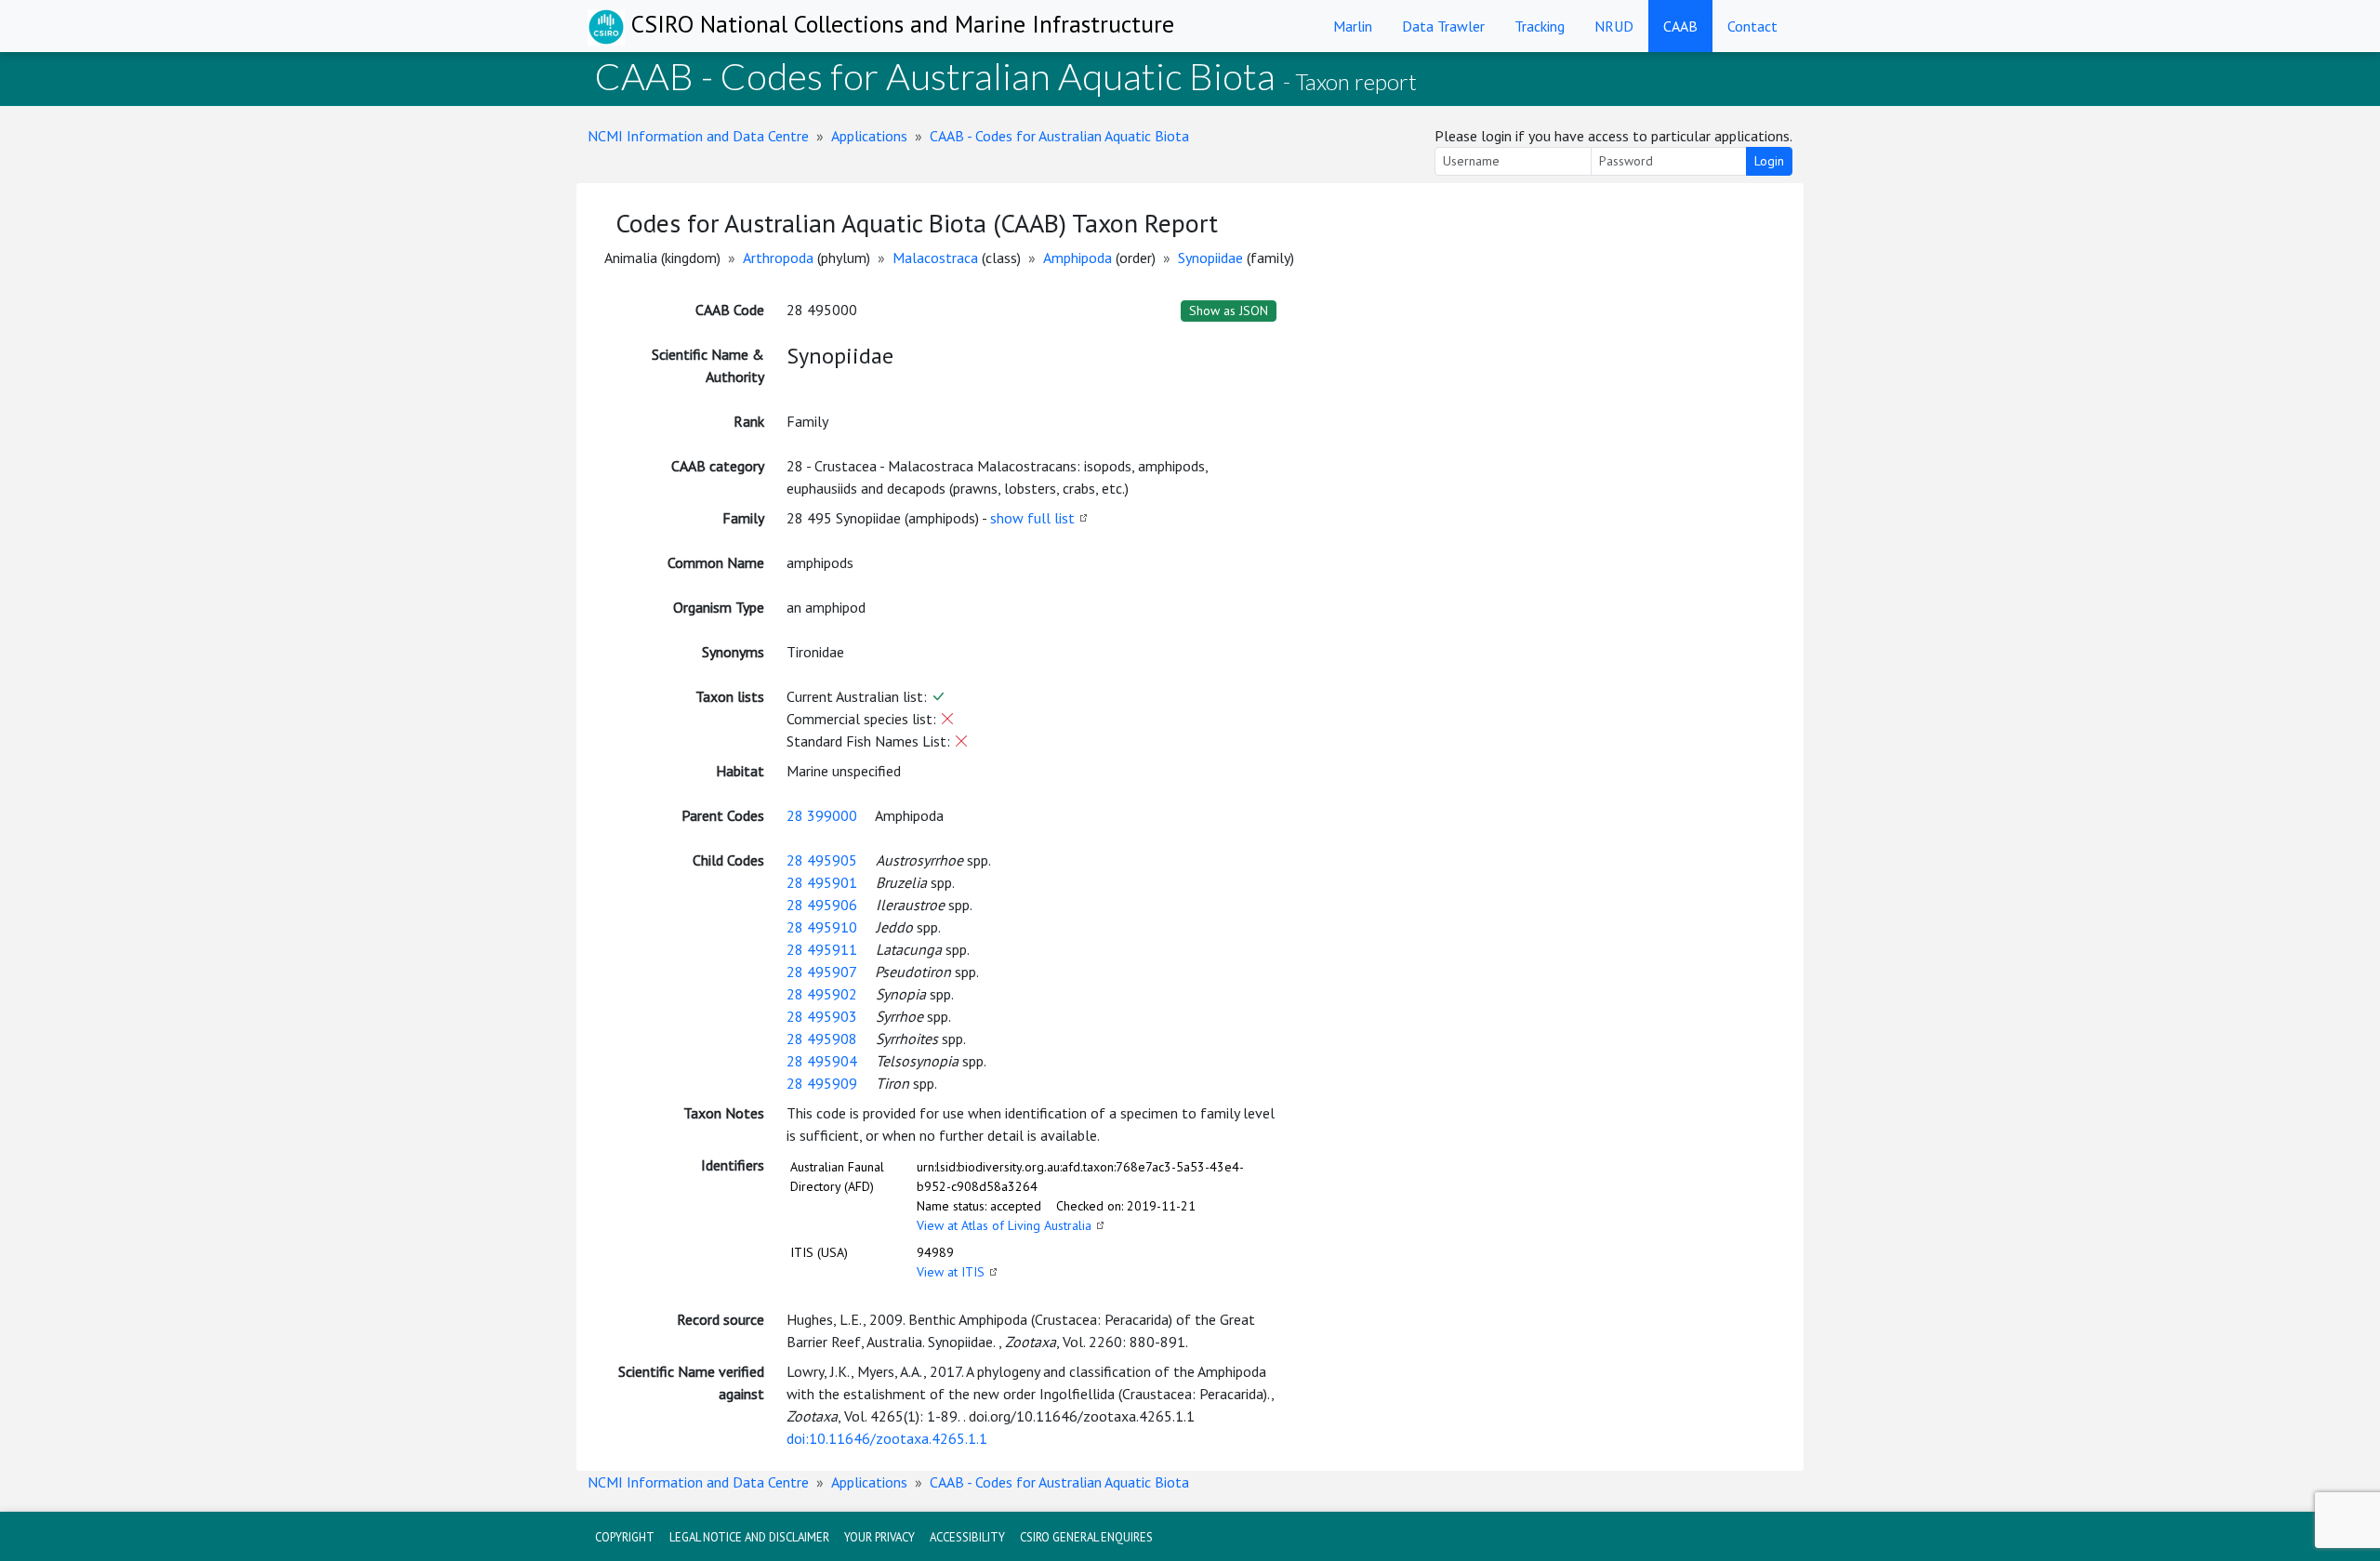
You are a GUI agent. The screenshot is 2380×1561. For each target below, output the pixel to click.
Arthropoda (778, 258)
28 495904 (822, 1061)
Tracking (1540, 26)
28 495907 (821, 972)
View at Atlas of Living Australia (1004, 1225)
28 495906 (822, 905)
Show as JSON (1229, 311)
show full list (1032, 518)
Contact (1752, 26)
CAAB (1680, 26)
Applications (869, 136)
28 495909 (822, 1083)
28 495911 (822, 949)
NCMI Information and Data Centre (698, 136)
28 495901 (822, 882)
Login (1769, 161)
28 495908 (822, 1038)
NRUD (1614, 26)
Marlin (1353, 26)
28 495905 (822, 860)
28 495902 (822, 994)
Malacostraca (935, 258)
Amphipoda (1078, 258)
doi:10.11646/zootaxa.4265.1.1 (887, 1438)
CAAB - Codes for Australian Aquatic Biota (1059, 136)
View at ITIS (951, 1272)
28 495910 (822, 927)
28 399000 (822, 815)
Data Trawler (1443, 26)
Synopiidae (1210, 258)
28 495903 (822, 1016)
